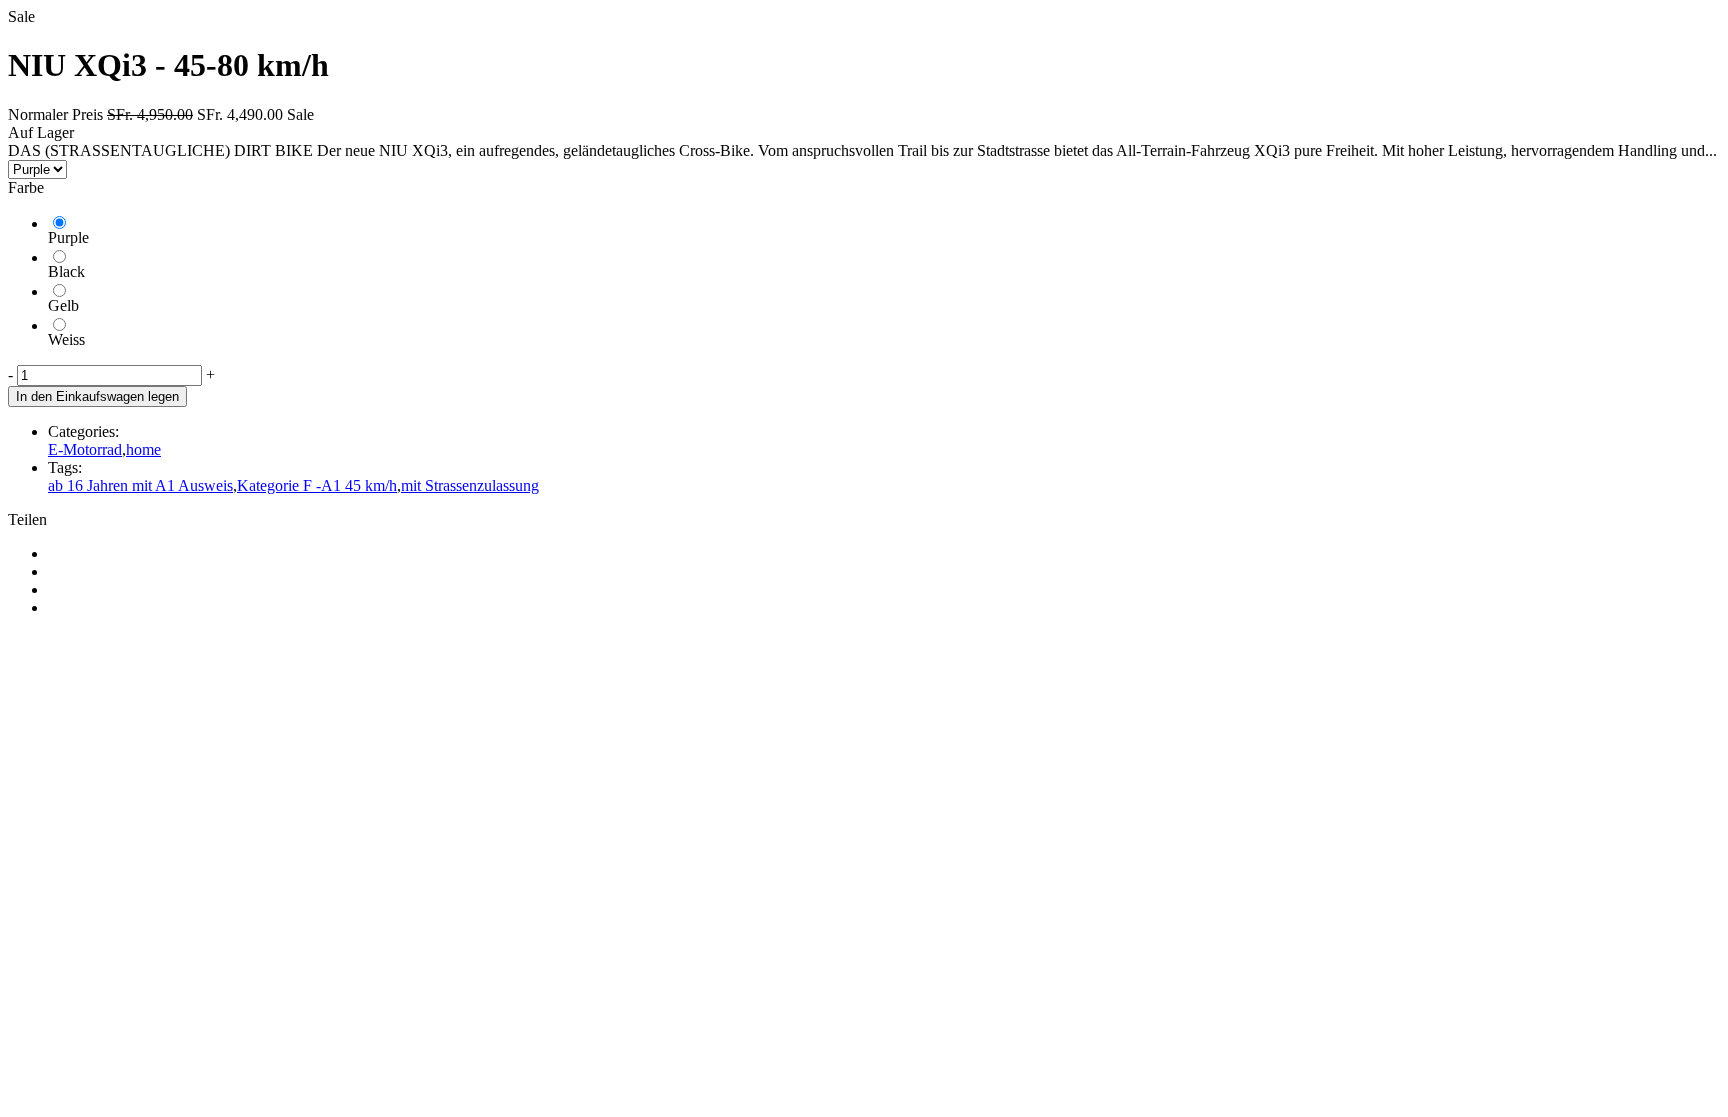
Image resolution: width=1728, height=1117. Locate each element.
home (143, 449)
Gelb (63, 305)
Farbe (26, 187)
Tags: (65, 467)
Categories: (83, 431)
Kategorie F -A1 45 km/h (317, 485)
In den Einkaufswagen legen (97, 396)
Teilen (27, 519)
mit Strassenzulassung (470, 485)
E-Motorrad (85, 449)
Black (66, 271)
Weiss (66, 339)
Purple (68, 237)
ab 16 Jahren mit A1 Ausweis (140, 485)
